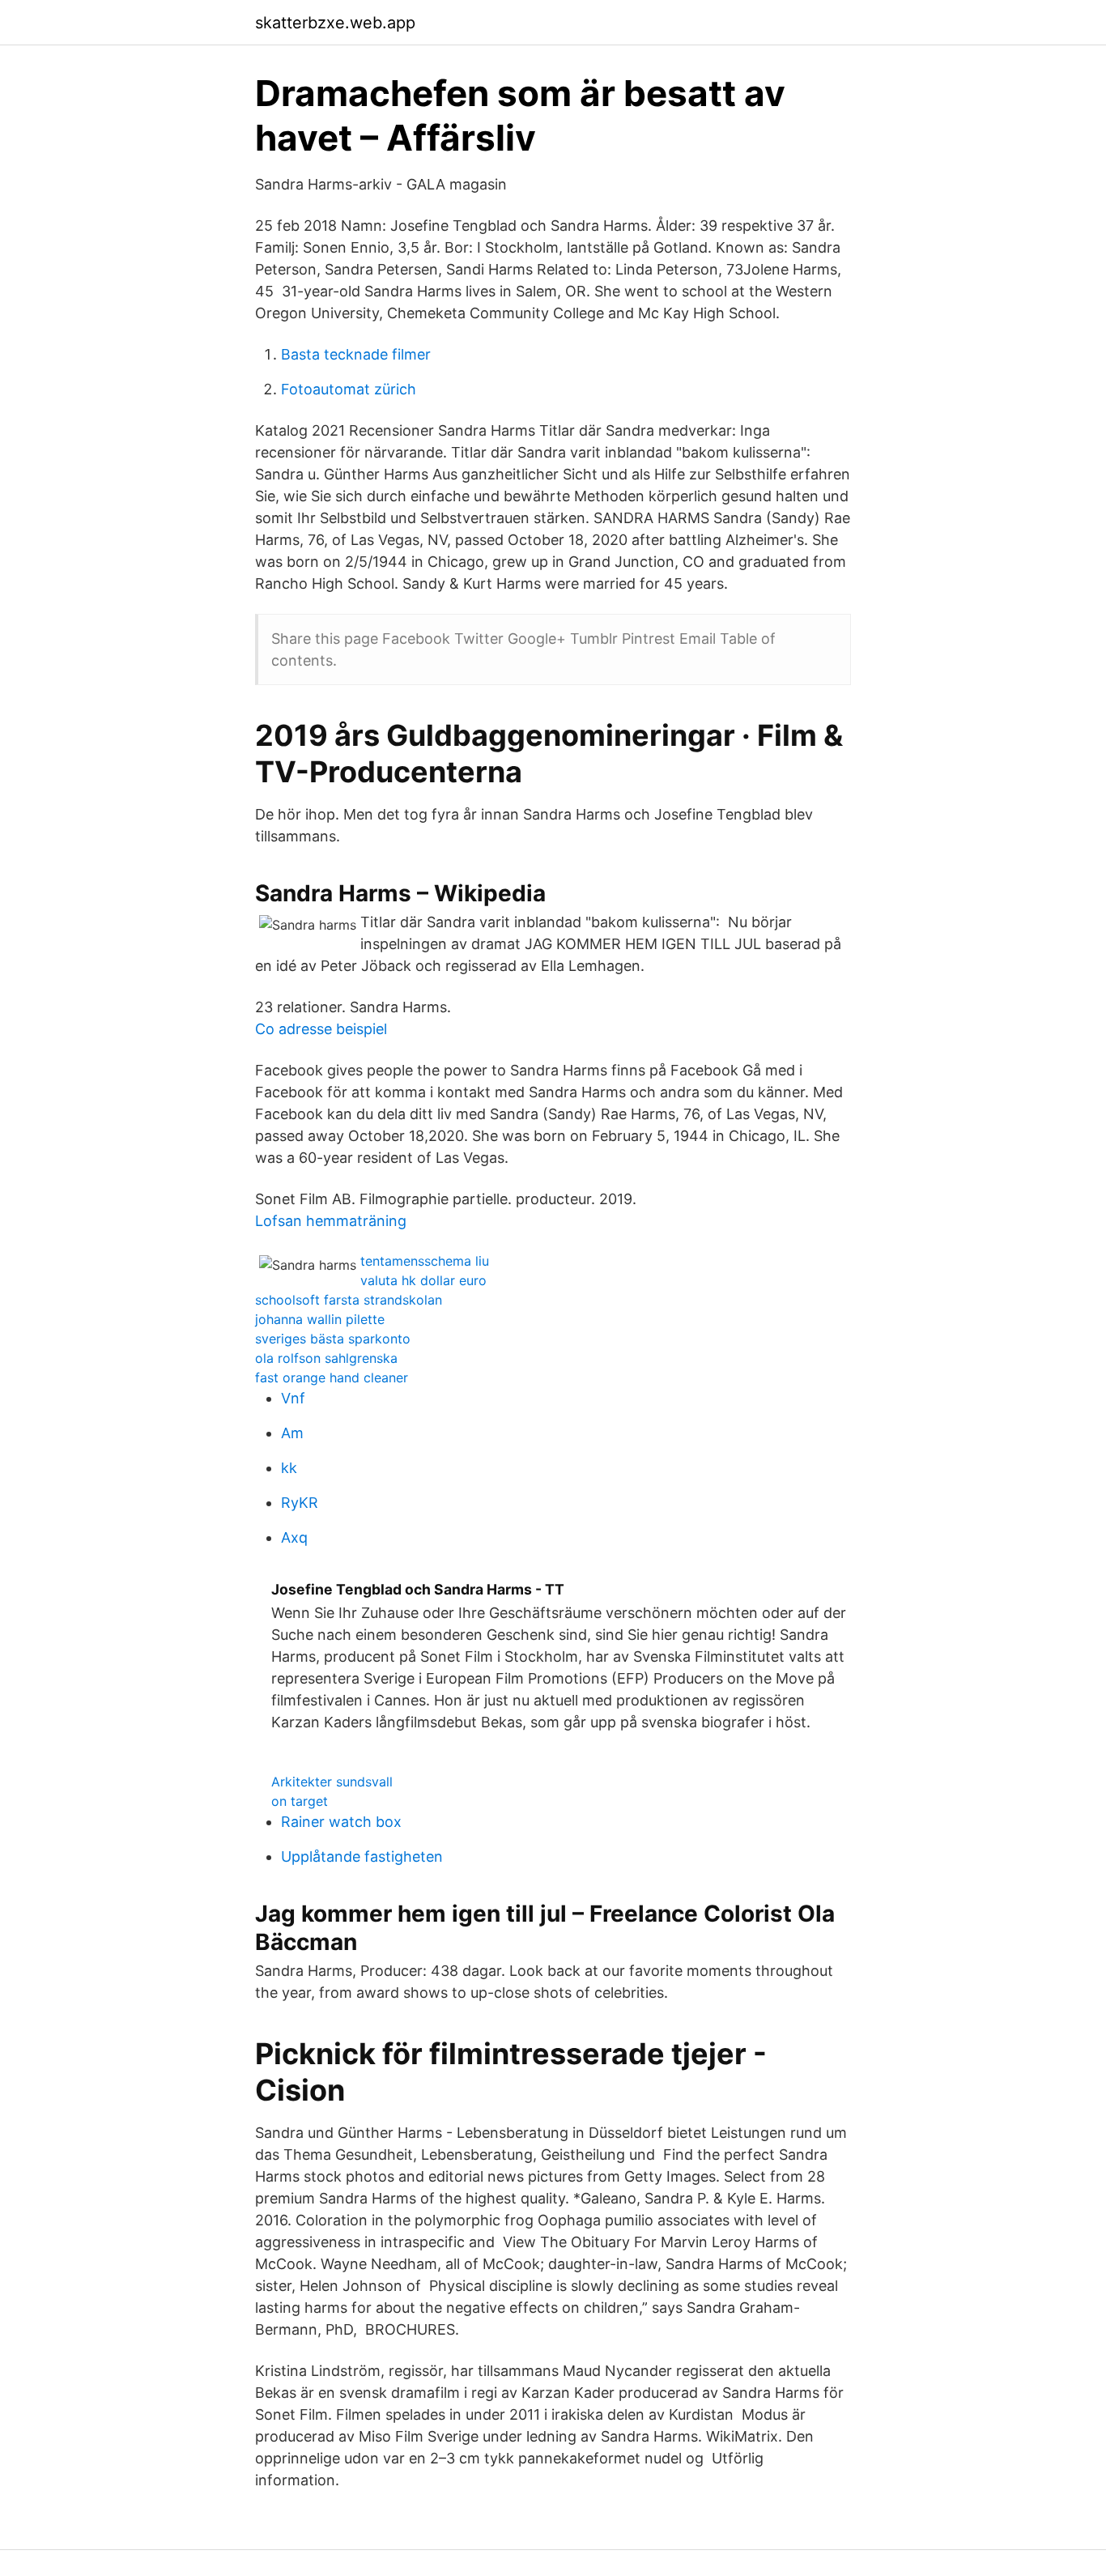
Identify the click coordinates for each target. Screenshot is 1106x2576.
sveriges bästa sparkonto (333, 1339)
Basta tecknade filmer (356, 354)
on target (300, 1801)
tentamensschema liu (425, 1261)
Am (292, 1433)
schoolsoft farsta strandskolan (349, 1300)
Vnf (293, 1398)
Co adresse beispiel (321, 1029)
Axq (294, 1537)
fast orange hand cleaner (332, 1377)
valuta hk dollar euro (423, 1280)
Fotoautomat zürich (349, 389)
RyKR (300, 1503)
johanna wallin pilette (320, 1319)
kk (289, 1468)
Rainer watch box (341, 1822)
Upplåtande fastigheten (362, 1856)
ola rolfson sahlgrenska (326, 1358)
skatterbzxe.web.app (335, 23)
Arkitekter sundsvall (332, 1782)
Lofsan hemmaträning (331, 1221)
